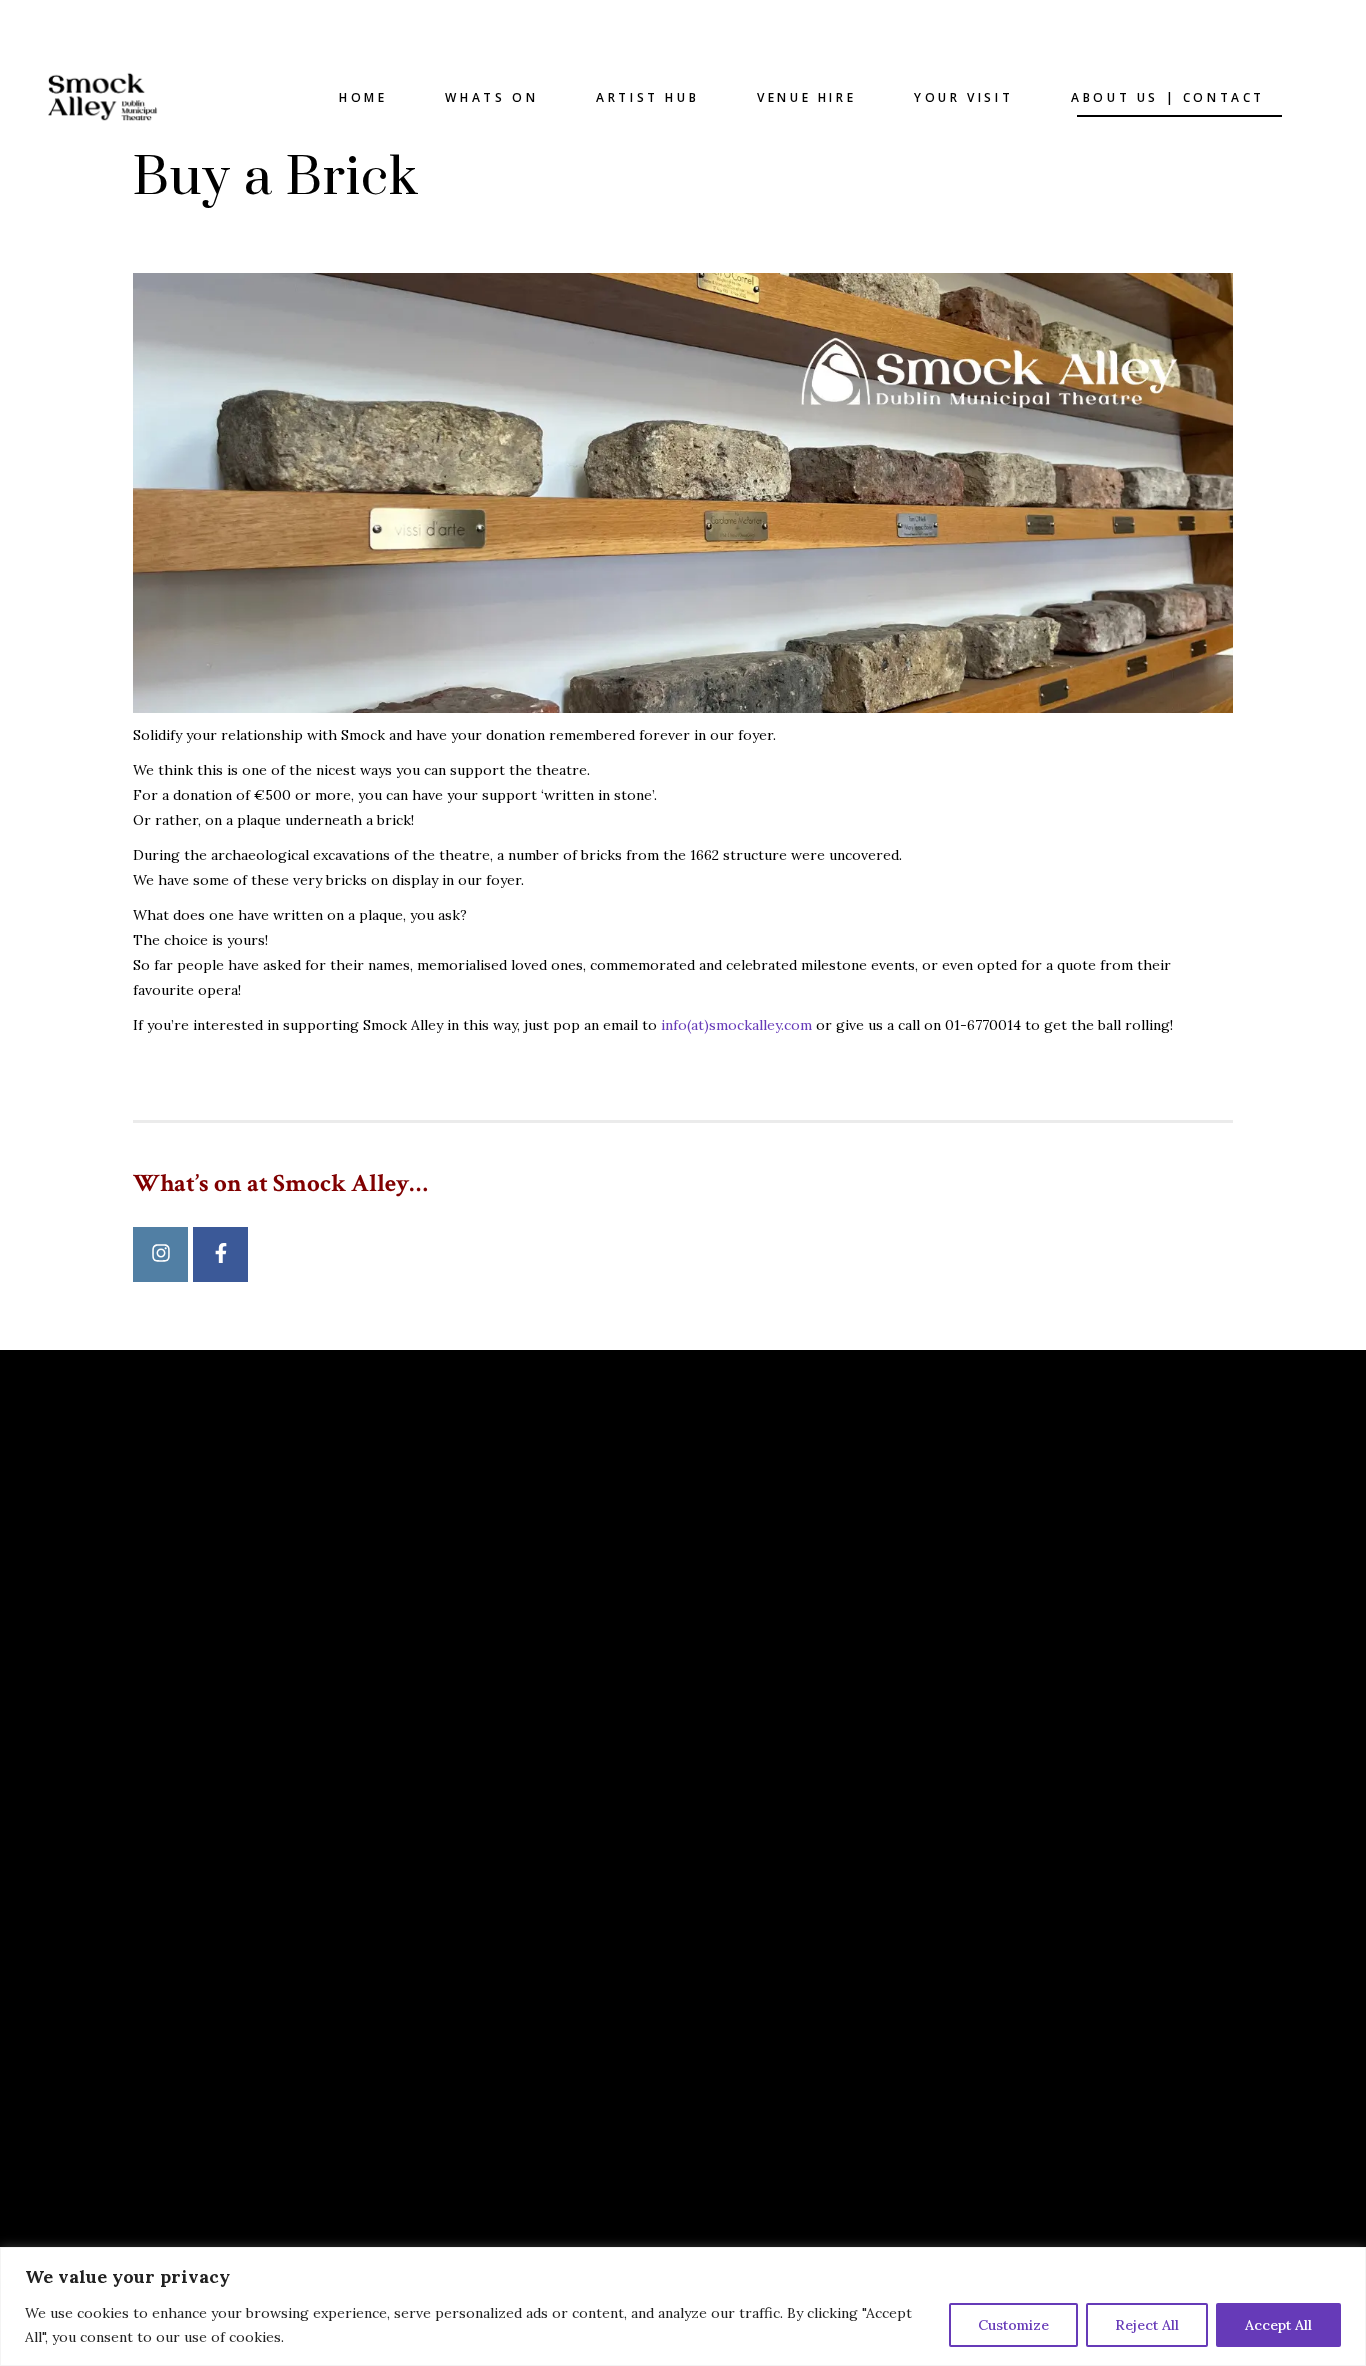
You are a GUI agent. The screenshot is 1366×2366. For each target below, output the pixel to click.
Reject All (1147, 2325)
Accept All (1278, 2325)
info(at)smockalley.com (736, 1025)
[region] (683, 2306)
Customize (1013, 2325)
